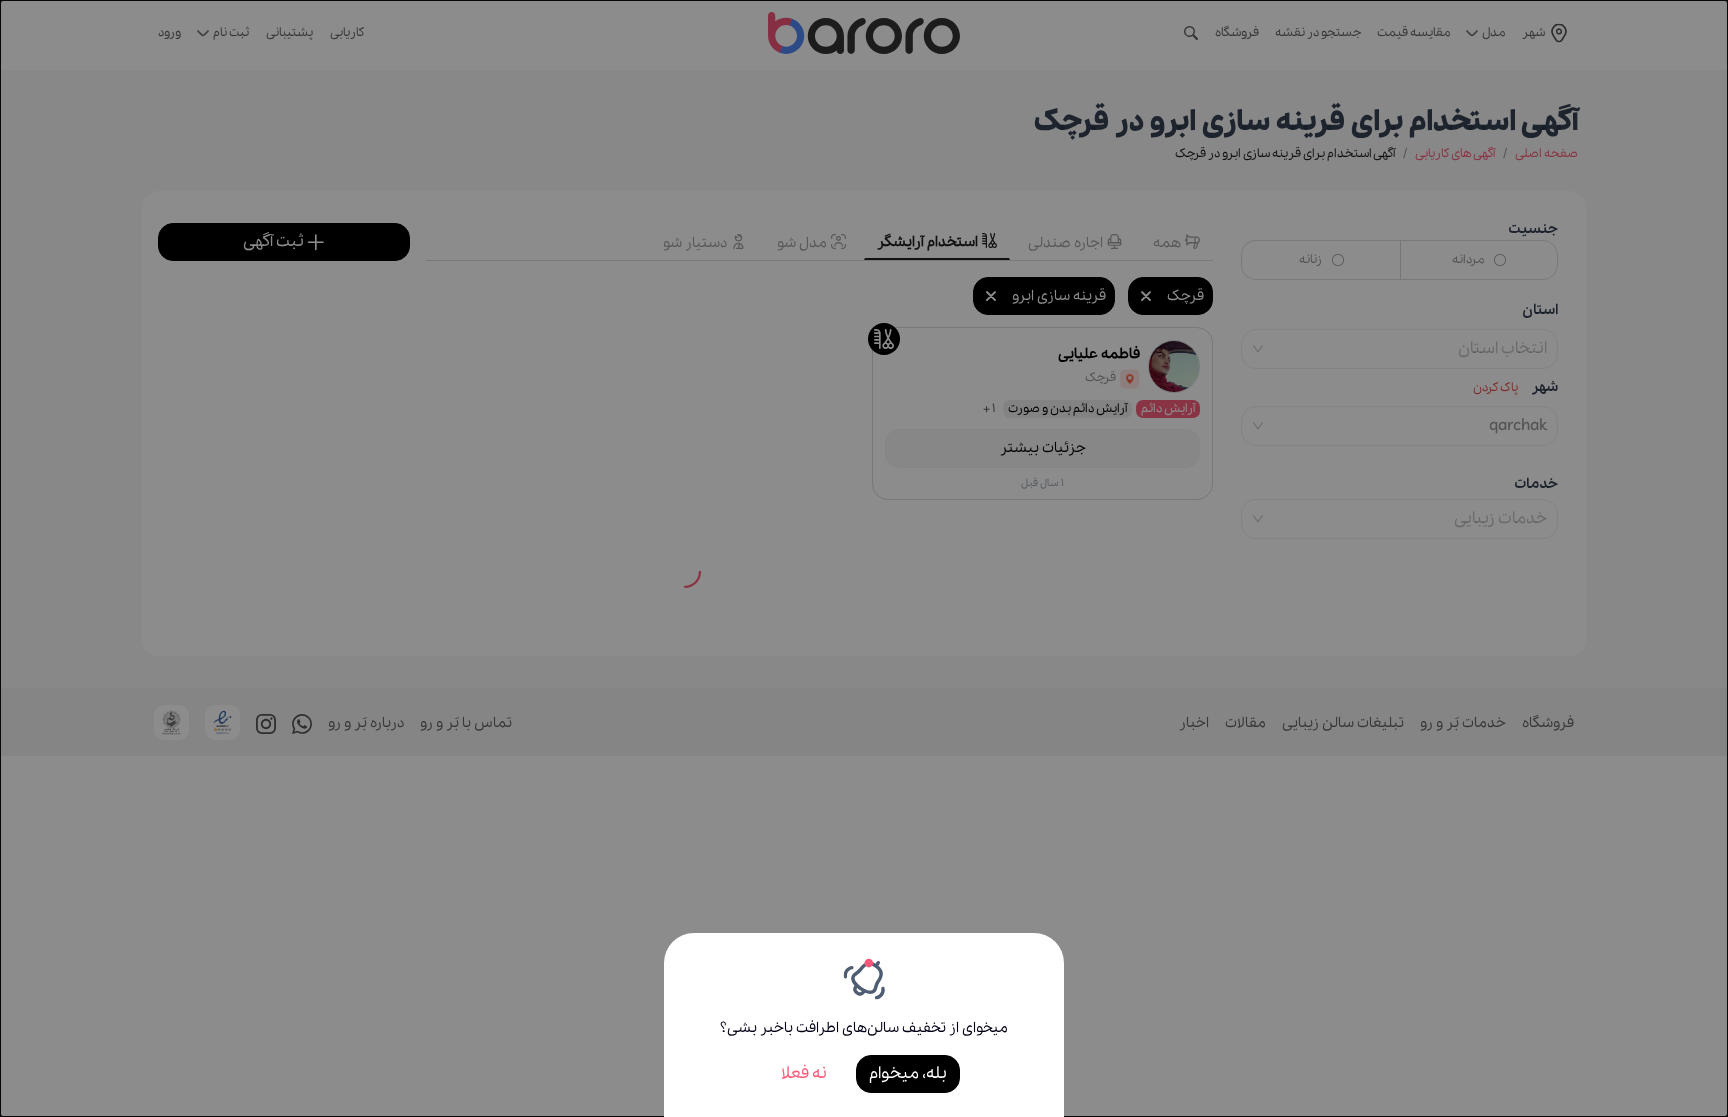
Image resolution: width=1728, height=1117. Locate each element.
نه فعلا (804, 1073)
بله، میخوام (908, 1073)
